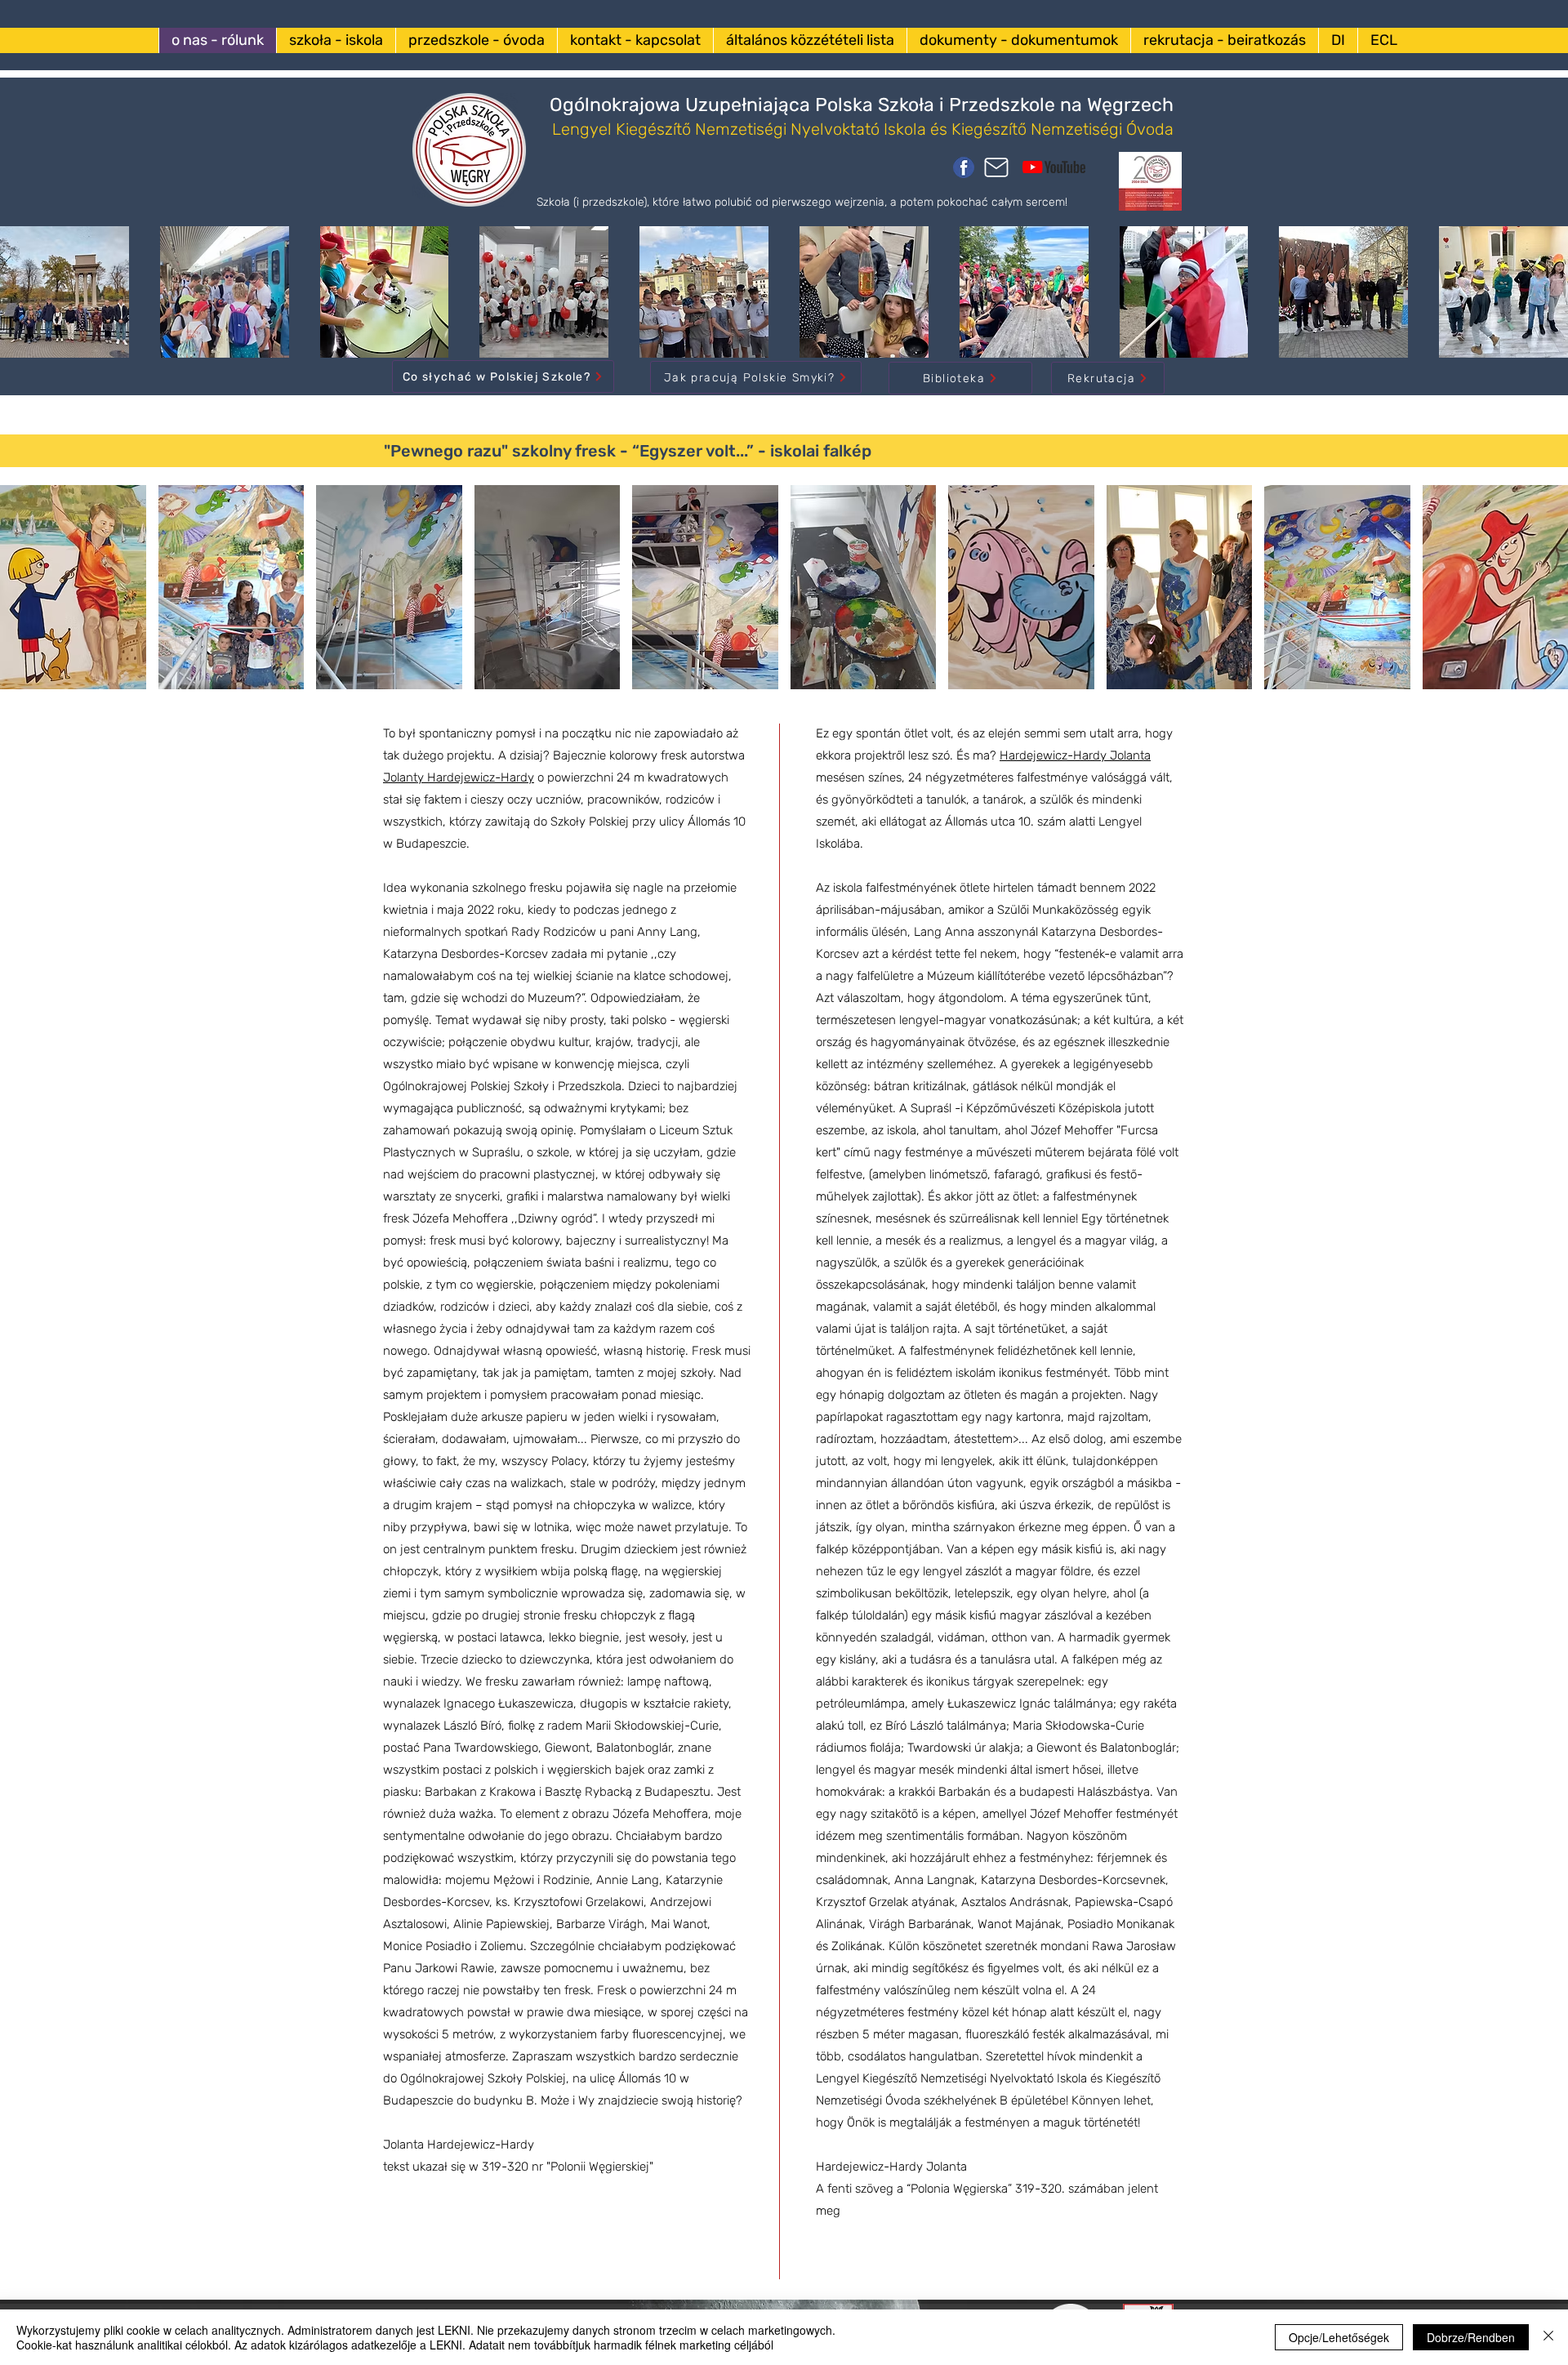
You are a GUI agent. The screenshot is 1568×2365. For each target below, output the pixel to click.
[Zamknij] (1548, 2337)
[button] (73, 587)
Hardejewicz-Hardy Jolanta (1075, 755)
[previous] (30, 301)
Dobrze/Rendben (1471, 2337)
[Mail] (996, 167)
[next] (1538, 301)
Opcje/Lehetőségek (1339, 2337)
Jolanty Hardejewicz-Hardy (459, 777)
